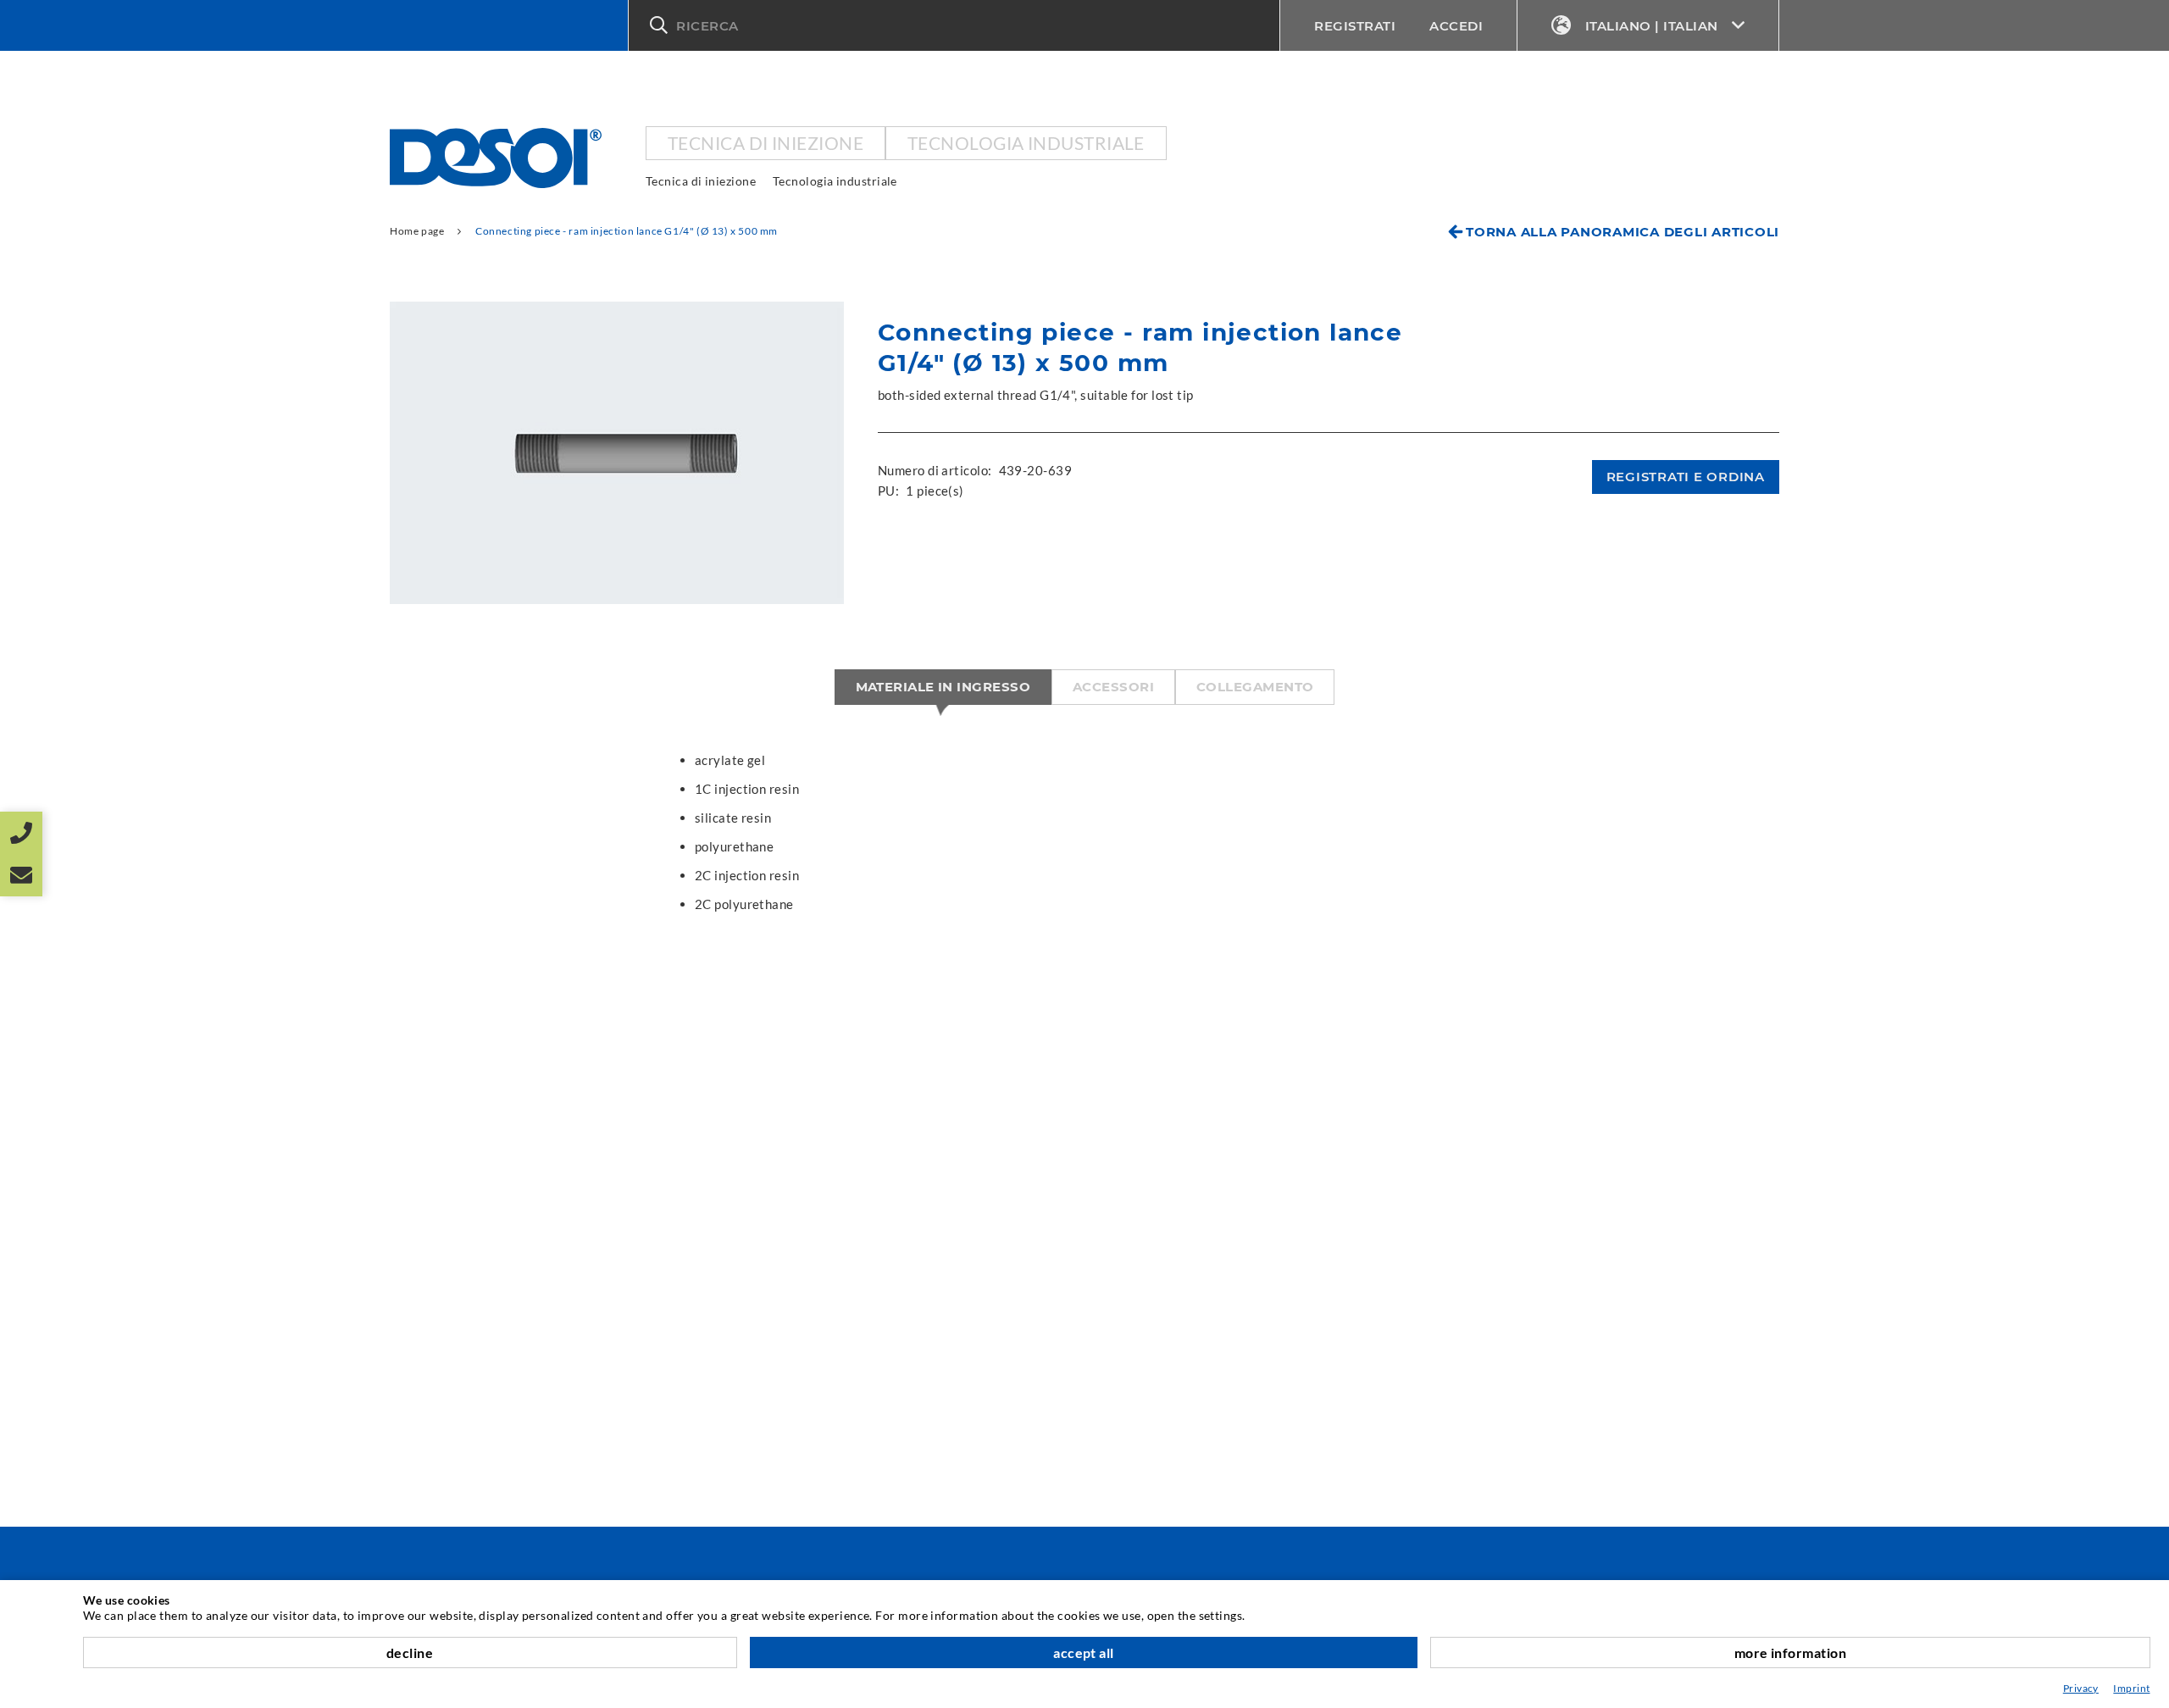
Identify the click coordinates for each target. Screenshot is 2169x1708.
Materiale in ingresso (943, 687)
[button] (954, 25)
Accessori (1113, 687)
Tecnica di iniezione (766, 143)
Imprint (2131, 1688)
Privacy (2081, 1688)
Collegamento (1255, 687)
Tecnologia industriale (1026, 143)
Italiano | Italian (1652, 26)
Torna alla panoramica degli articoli (1623, 232)
